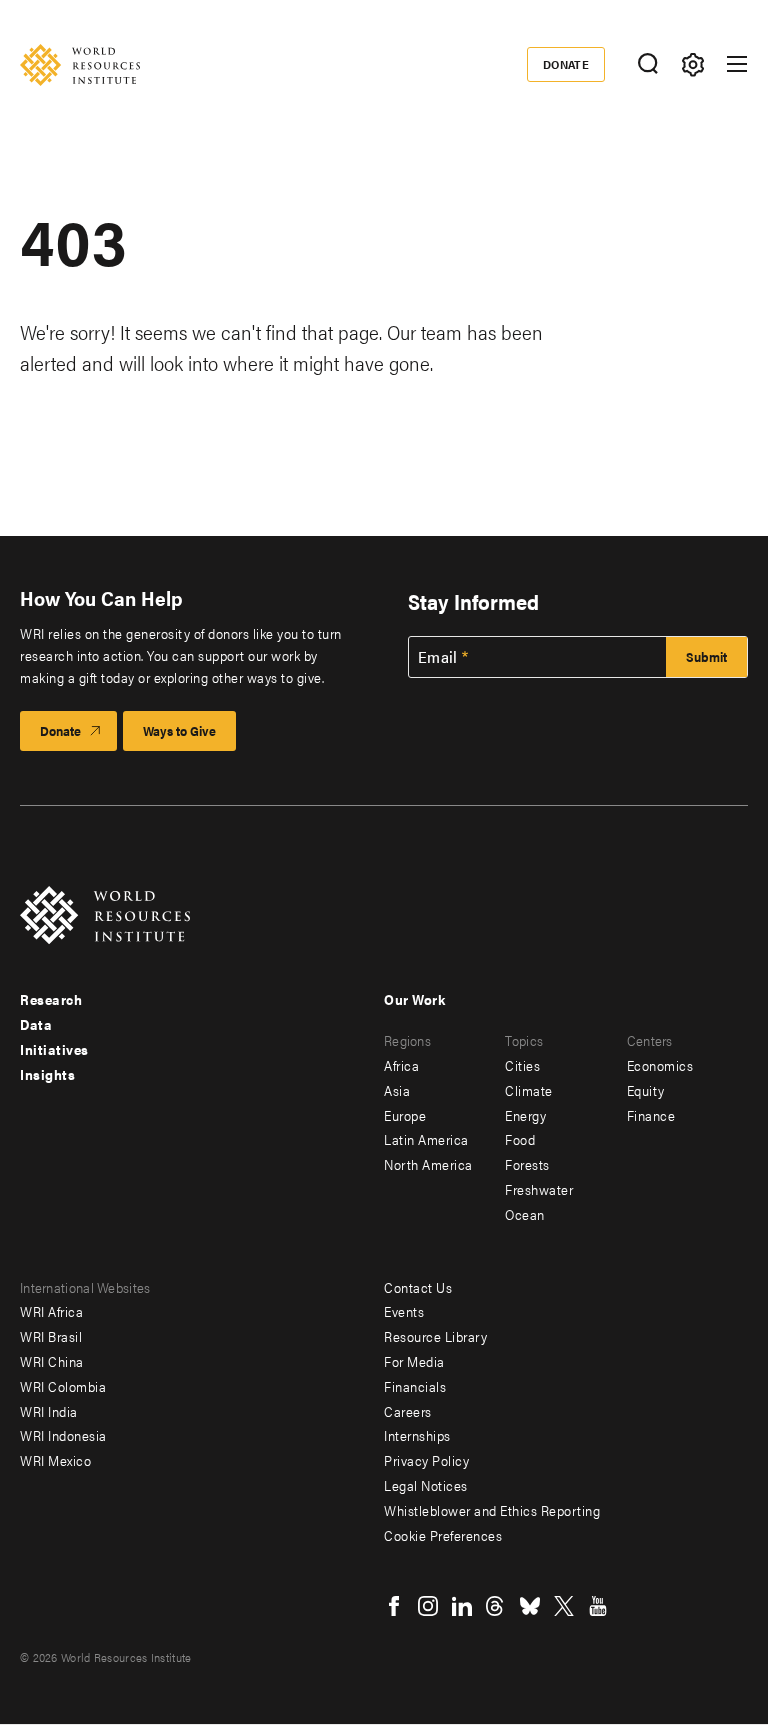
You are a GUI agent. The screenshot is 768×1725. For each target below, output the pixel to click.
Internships (417, 1435)
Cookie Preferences (443, 1535)
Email (438, 657)
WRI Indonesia (63, 1435)
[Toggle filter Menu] (692, 64)
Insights (47, 1074)
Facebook (394, 1606)
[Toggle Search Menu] (647, 64)
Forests (527, 1164)
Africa (401, 1065)
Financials (415, 1386)
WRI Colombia (63, 1386)
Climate (529, 1090)
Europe (405, 1115)
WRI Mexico (55, 1460)
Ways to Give (179, 730)
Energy (525, 1115)
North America (428, 1164)
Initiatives (54, 1049)
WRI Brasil (51, 1336)
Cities (522, 1065)
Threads (496, 1606)
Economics (660, 1065)
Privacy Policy (426, 1460)
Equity (646, 1090)
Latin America (426, 1139)
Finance (651, 1115)
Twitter (564, 1606)
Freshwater (539, 1189)
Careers (408, 1411)
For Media (414, 1361)
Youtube (598, 1606)
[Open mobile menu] (737, 64)
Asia (397, 1090)
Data (36, 1024)
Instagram (428, 1606)
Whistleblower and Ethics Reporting (492, 1510)
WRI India (49, 1411)
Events (404, 1311)
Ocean (525, 1214)
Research (51, 999)
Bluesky (530, 1606)
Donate (566, 64)
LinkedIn (462, 1606)
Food (520, 1139)
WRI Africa (51, 1311)
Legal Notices (426, 1485)
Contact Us (418, 1287)
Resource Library (435, 1336)
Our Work (414, 999)
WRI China (52, 1361)
